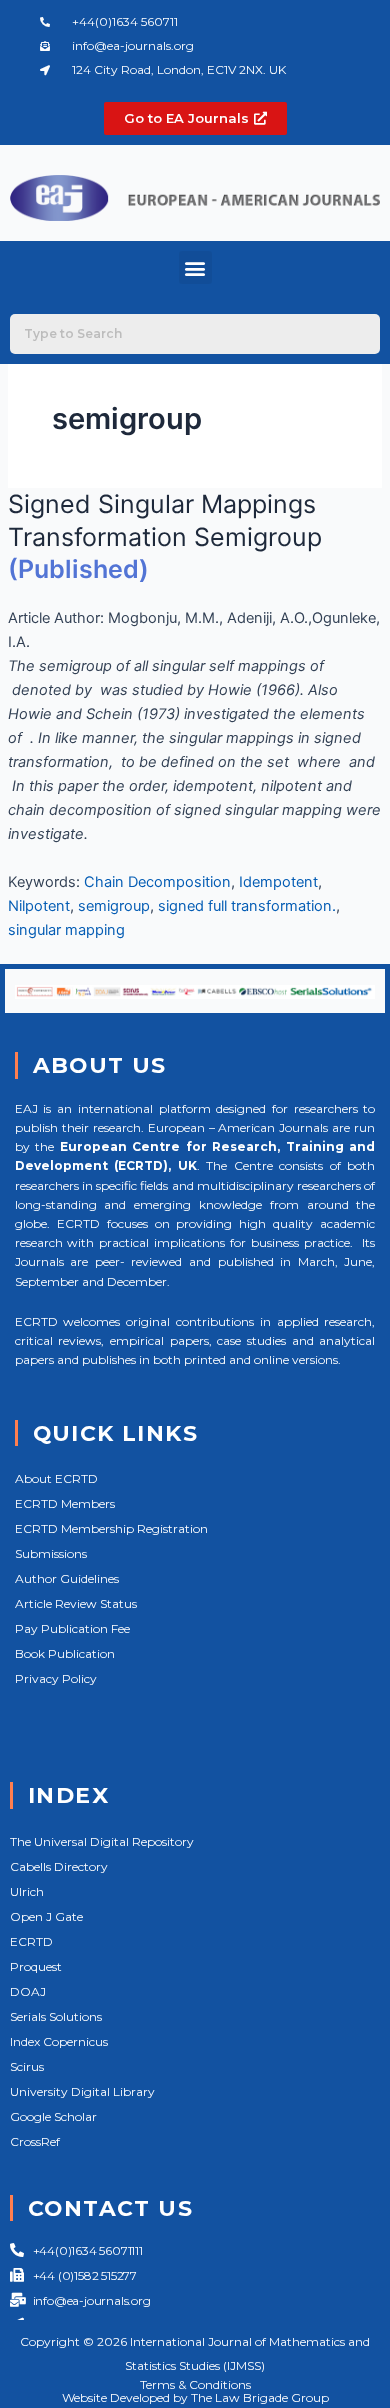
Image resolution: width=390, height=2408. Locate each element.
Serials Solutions (56, 2016)
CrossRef (35, 2141)
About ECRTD (56, 1478)
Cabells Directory (59, 1866)
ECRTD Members (65, 1503)
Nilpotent (39, 906)
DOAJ (28, 1991)
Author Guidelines (67, 1578)
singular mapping (66, 930)
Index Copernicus (59, 2041)
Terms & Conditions (195, 2384)
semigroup (114, 906)
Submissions (51, 1553)
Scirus (27, 2066)
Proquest (36, 1966)
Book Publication (65, 1653)
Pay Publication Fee (72, 1628)
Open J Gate (46, 1916)
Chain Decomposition (157, 882)
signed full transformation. (247, 906)
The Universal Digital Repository (102, 1841)
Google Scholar (53, 2116)
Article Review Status (76, 1603)
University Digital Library (82, 2091)
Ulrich (27, 1891)
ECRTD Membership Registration (111, 1528)
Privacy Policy (56, 1678)
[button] (195, 267)
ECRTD (31, 1941)
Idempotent (278, 882)
